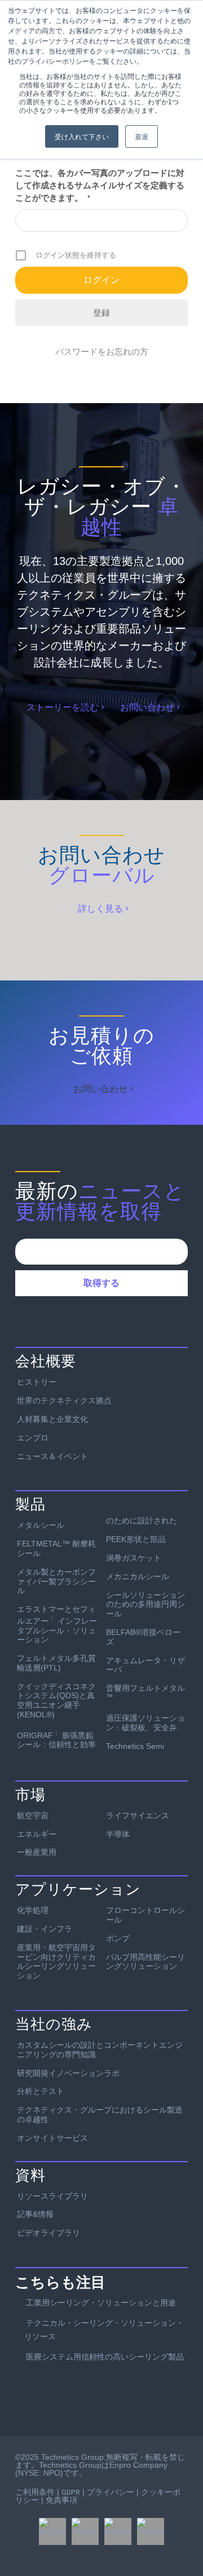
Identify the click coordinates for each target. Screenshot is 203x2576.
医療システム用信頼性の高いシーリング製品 (105, 2357)
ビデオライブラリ (48, 2233)
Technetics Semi (135, 1746)
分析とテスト (41, 2091)
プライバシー (111, 2492)
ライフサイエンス (138, 1815)
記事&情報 (35, 2214)
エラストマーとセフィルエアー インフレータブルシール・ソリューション (57, 1624)
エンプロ (33, 1438)
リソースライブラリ (52, 2196)
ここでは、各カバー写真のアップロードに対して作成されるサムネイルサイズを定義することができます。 (100, 185)
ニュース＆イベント (52, 1456)
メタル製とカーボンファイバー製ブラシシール (56, 1581)
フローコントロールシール (145, 1915)
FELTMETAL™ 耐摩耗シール (56, 1548)
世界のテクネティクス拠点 (64, 1400)
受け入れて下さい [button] (82, 136)
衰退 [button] (142, 136)
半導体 (118, 1834)
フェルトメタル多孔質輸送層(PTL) (56, 1663)
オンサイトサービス (52, 2138)
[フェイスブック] (52, 2531)
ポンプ (118, 1938)
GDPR (71, 2492)
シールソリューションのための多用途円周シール (145, 1605)
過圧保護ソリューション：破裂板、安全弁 (145, 1723)
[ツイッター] (85, 2531)
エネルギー (37, 1834)
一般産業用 (37, 1852)
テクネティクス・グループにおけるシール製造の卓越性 (100, 2115)
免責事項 (61, 2500)
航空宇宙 (33, 1815)
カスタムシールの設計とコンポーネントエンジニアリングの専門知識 (100, 2050)
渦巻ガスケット (134, 1558)
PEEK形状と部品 (136, 1539)
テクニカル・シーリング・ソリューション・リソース (104, 2330)
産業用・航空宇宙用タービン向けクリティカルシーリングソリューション (56, 1961)
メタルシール (41, 1525)
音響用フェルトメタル (145, 1692)
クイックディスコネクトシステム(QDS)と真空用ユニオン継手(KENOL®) (56, 1700)
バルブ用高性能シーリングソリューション (145, 1962)
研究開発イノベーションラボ (68, 2073)
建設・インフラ (45, 1929)
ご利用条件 (35, 2492)
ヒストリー (37, 1382)
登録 (101, 313)
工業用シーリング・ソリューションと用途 (101, 2303)
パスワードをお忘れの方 (102, 352)
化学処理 (33, 1910)
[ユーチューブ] (151, 2531)
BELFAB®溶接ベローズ (143, 1637)
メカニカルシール (138, 1576)
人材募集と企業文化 (52, 1419)
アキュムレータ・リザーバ (145, 1665)
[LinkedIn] (118, 2531)
